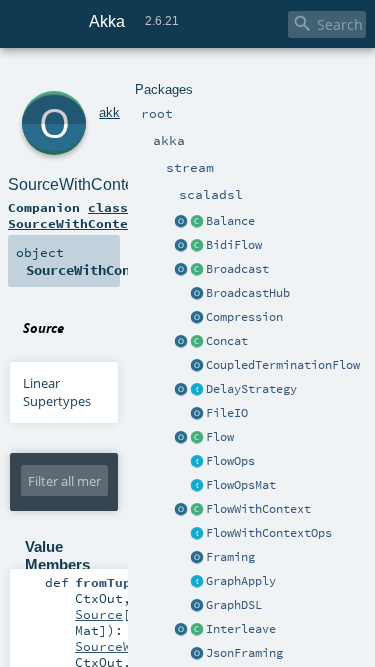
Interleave (241, 629)
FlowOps (230, 461)
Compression (244, 317)
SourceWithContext (77, 184)
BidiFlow (234, 245)
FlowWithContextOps (269, 533)
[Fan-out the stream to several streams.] (197, 222)
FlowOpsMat (241, 485)
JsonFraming (244, 653)
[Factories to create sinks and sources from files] (197, 414)
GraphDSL (234, 605)
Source (99, 614)
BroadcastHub (248, 293)
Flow (220, 437)
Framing (230, 557)
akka (113, 112)
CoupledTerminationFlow (283, 365)
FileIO (227, 413)
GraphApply (241, 581)
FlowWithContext (258, 509)
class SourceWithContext (76, 215)
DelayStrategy (251, 389)
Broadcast (237, 269)
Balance (230, 221)
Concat (227, 341)
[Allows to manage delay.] (197, 390)
